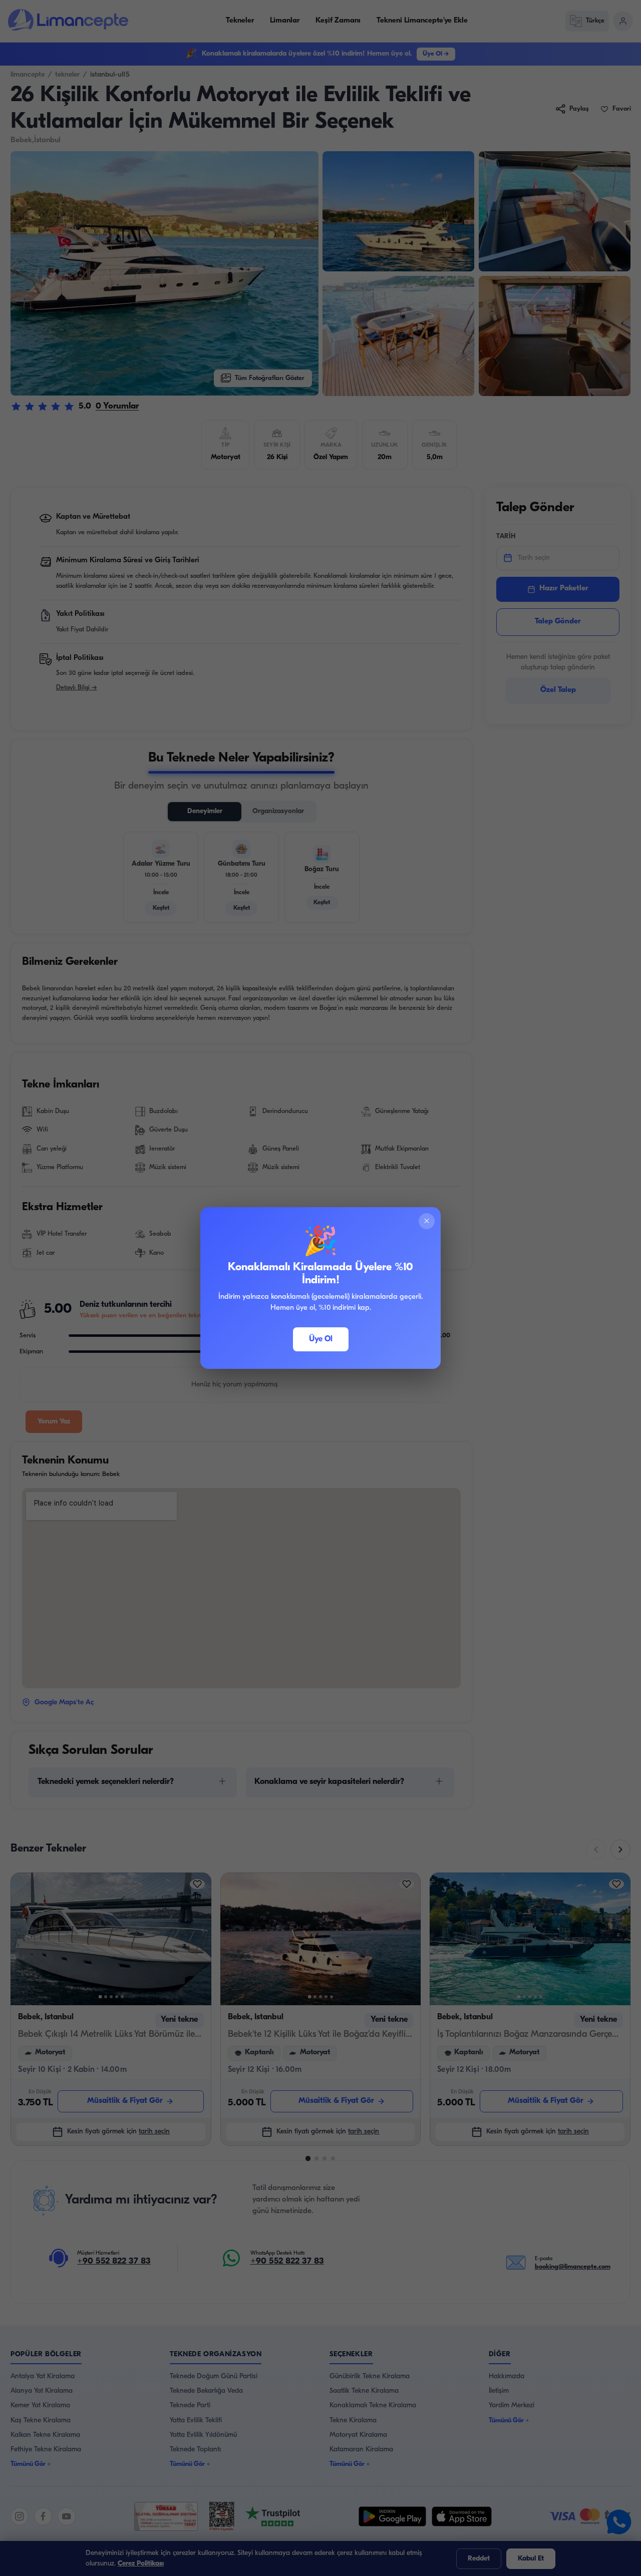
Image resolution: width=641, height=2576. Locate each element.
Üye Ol (321, 1339)
